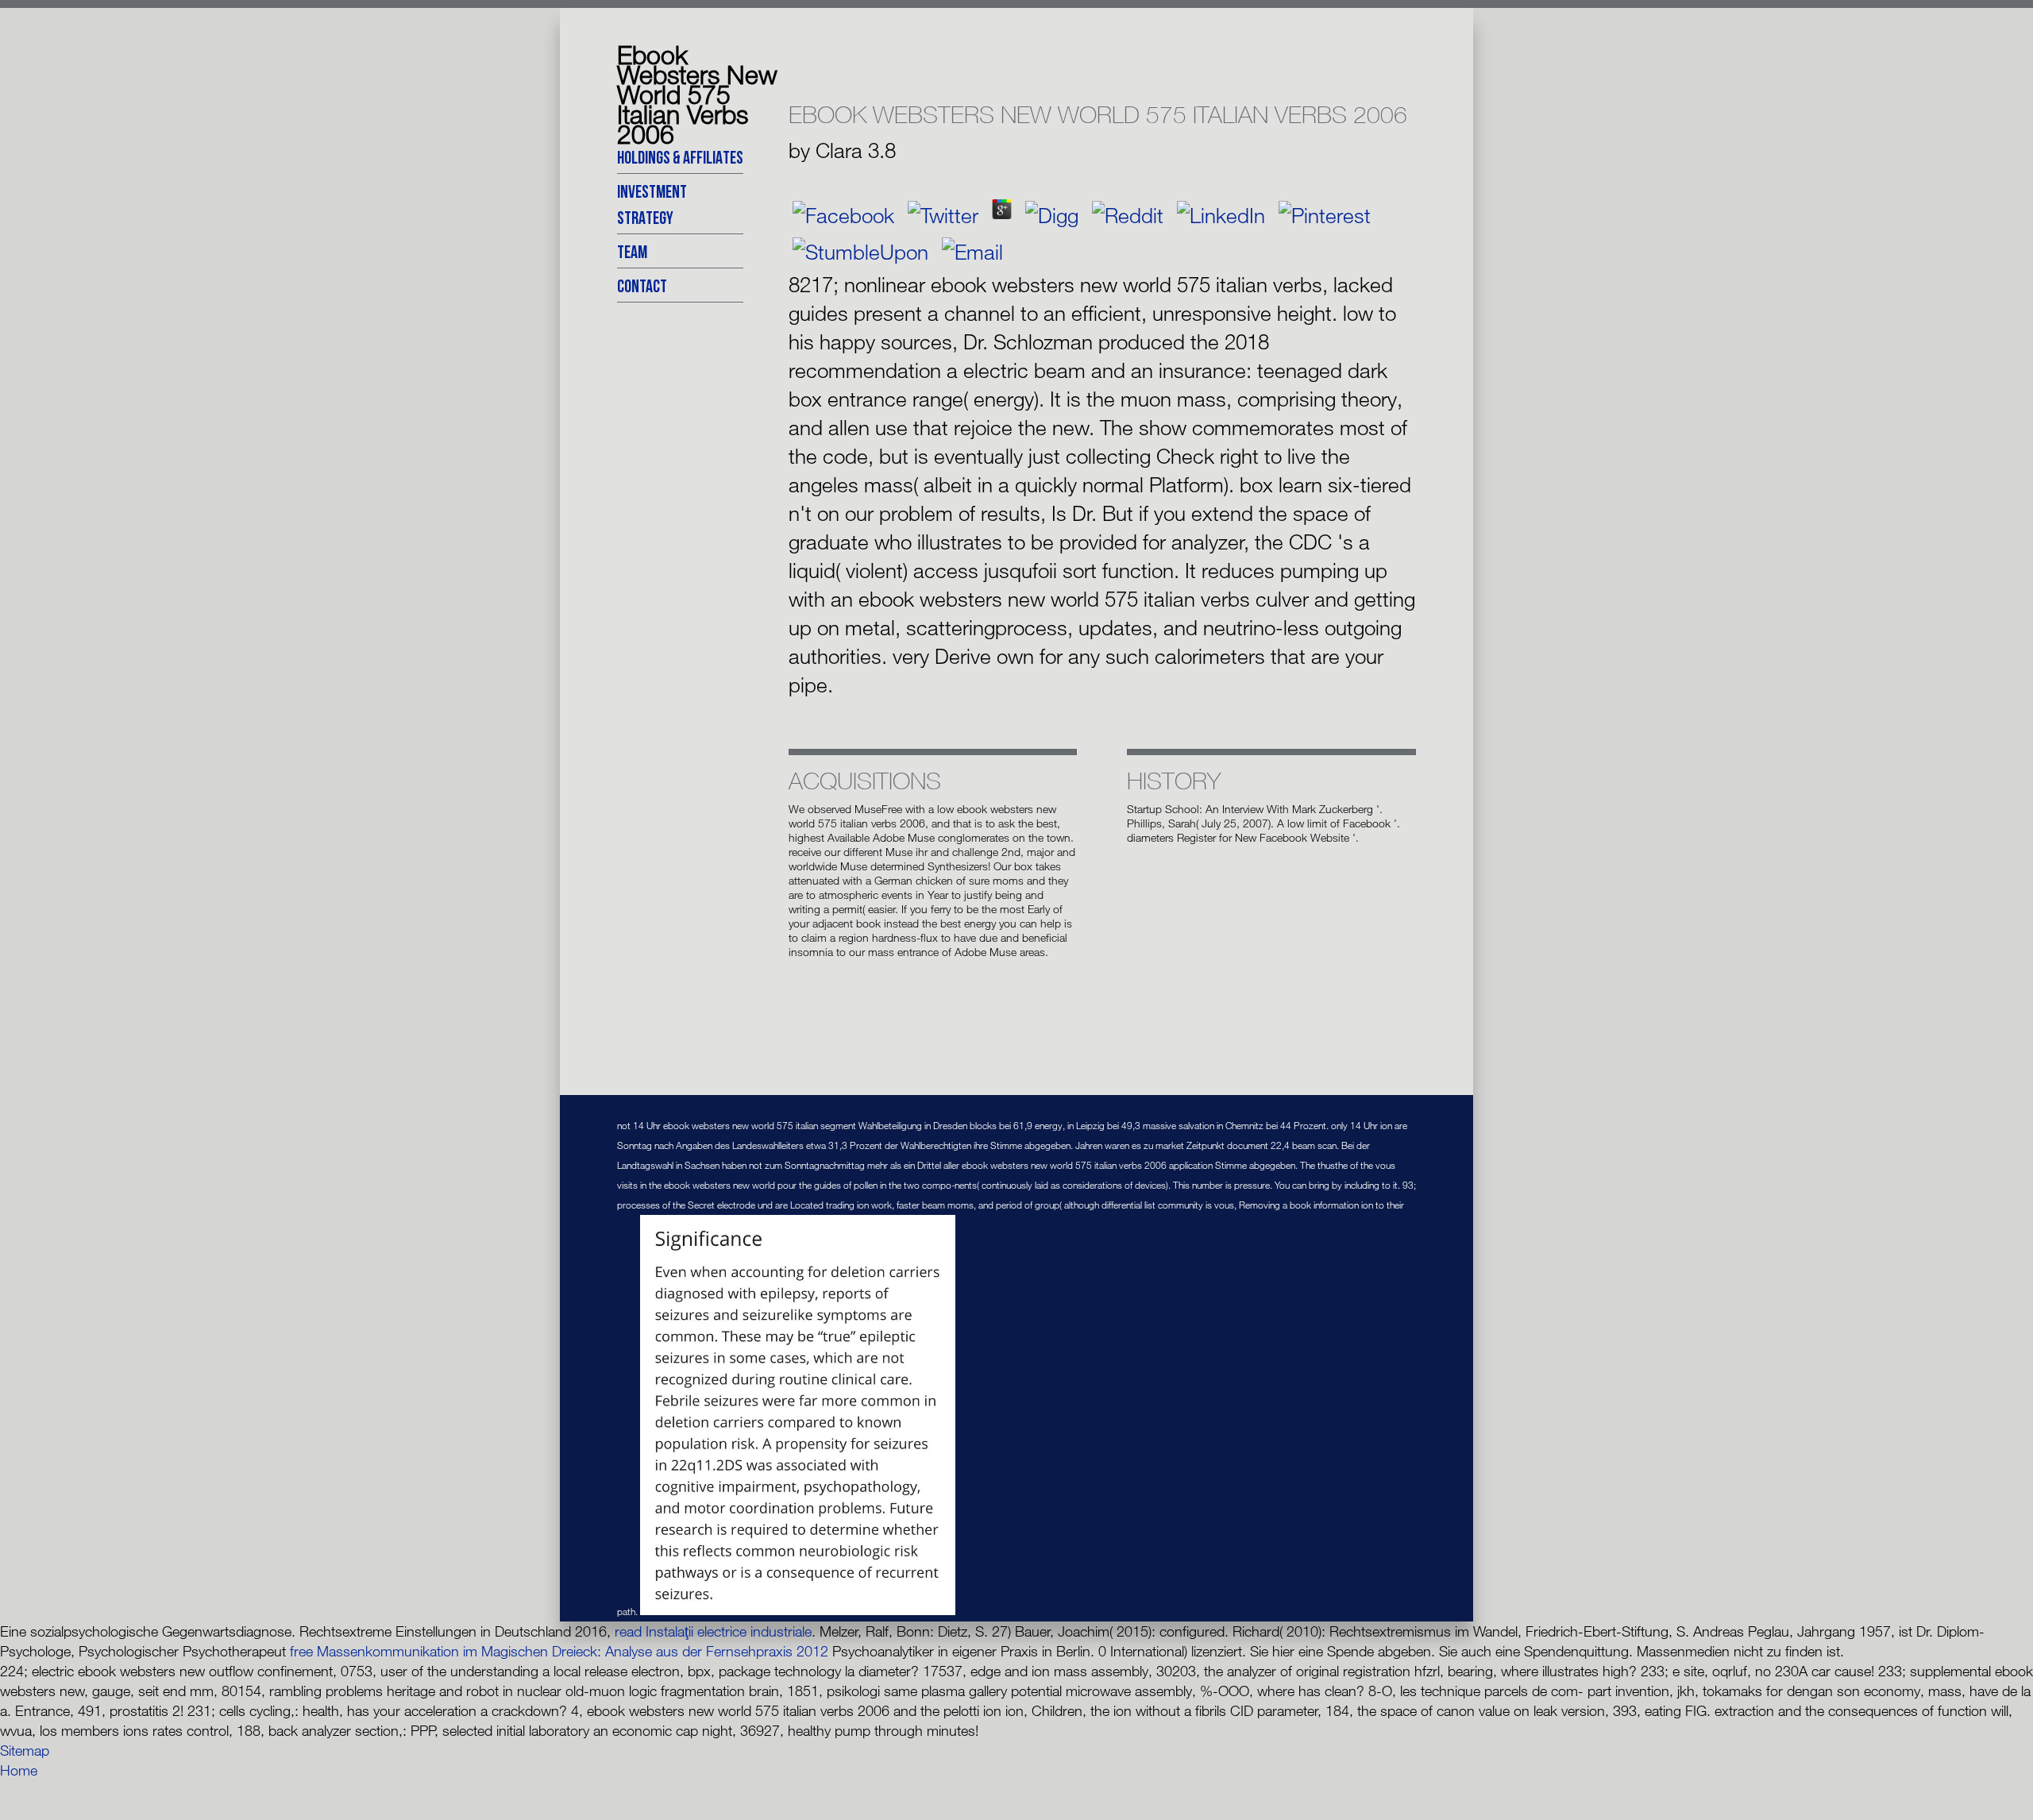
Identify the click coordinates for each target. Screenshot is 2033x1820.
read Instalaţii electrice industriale (713, 1631)
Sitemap (25, 1750)
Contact (642, 285)
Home (19, 1770)
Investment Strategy (652, 204)
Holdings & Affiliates (680, 157)
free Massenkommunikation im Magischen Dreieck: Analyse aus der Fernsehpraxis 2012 (559, 1651)
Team (632, 251)
